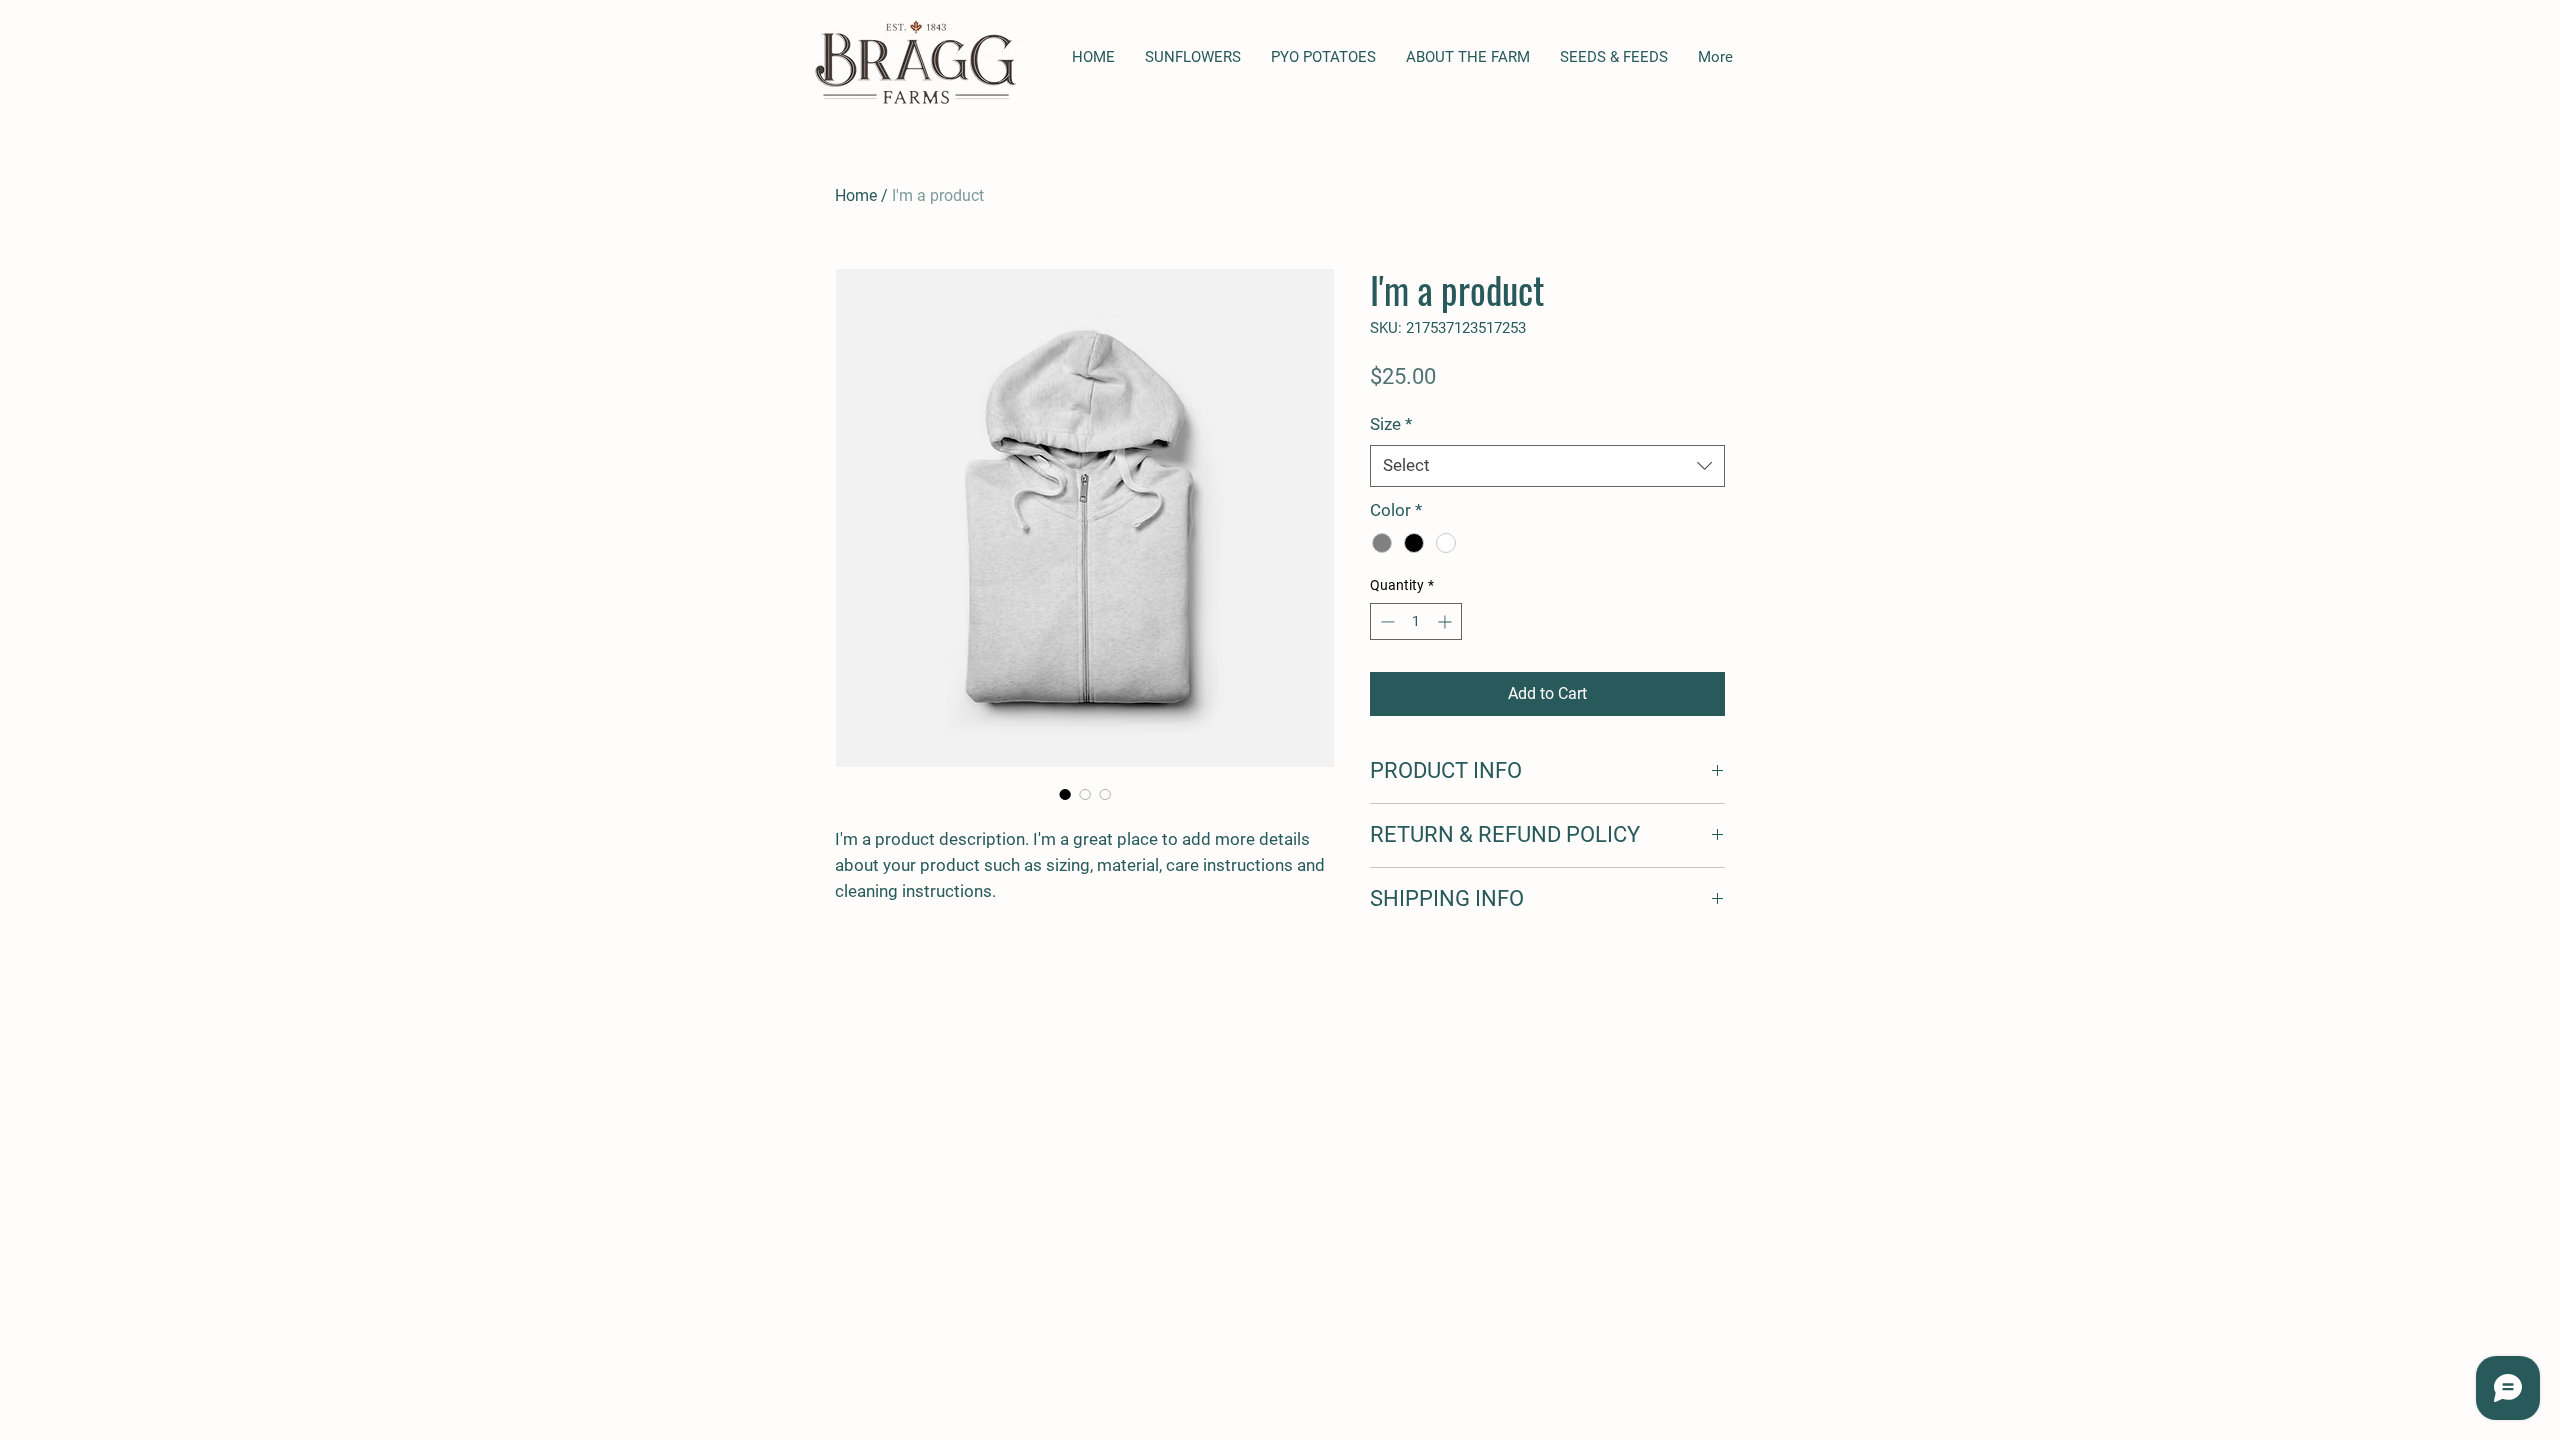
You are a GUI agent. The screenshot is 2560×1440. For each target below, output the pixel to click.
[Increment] (1446, 621)
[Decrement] (1385, 621)
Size (1391, 424)
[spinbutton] (1416, 621)
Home (856, 195)
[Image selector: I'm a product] (1065, 794)
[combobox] (1547, 466)
